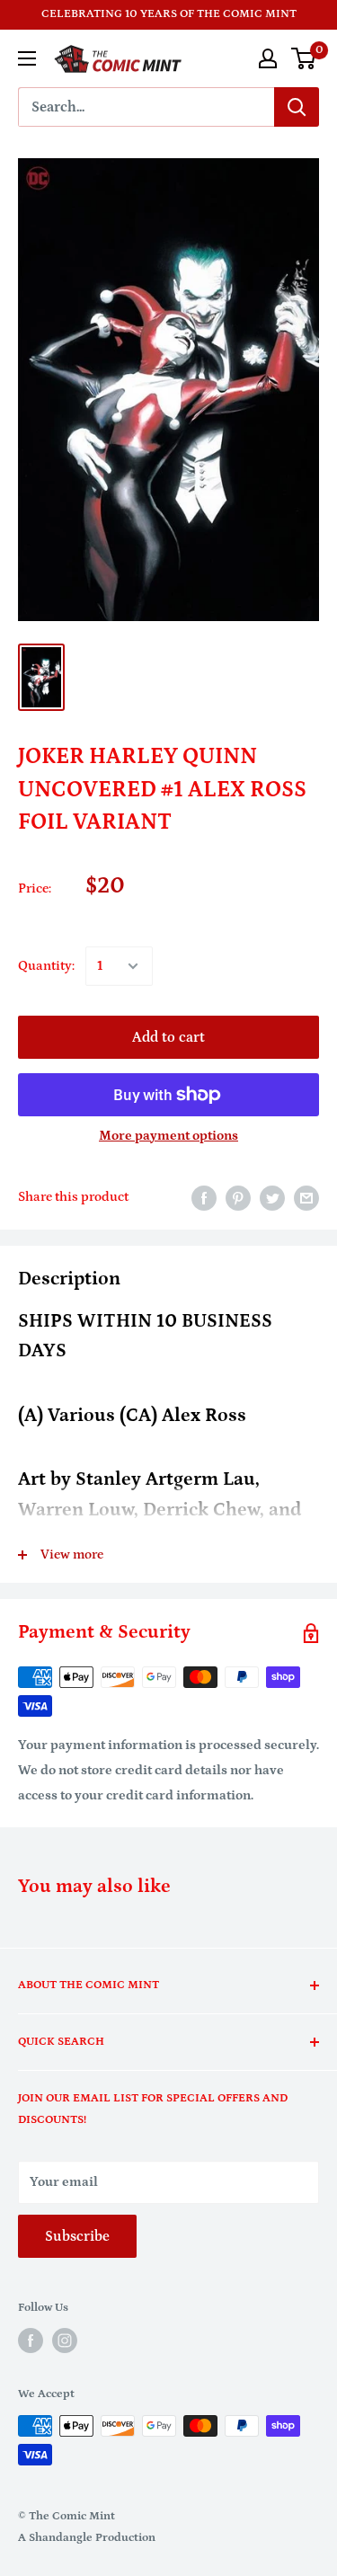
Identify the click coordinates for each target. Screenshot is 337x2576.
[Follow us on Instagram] (65, 2341)
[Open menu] (27, 58)
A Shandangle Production (87, 2538)
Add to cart (168, 1037)
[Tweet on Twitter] (272, 1198)
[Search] (297, 107)
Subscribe (77, 2236)
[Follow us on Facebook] (31, 2341)
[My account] (268, 58)
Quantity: (46, 966)
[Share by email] (306, 1198)
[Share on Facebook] (204, 1198)
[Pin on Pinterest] (238, 1198)
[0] (304, 58)
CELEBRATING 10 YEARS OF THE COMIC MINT (169, 14)
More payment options (168, 1136)
